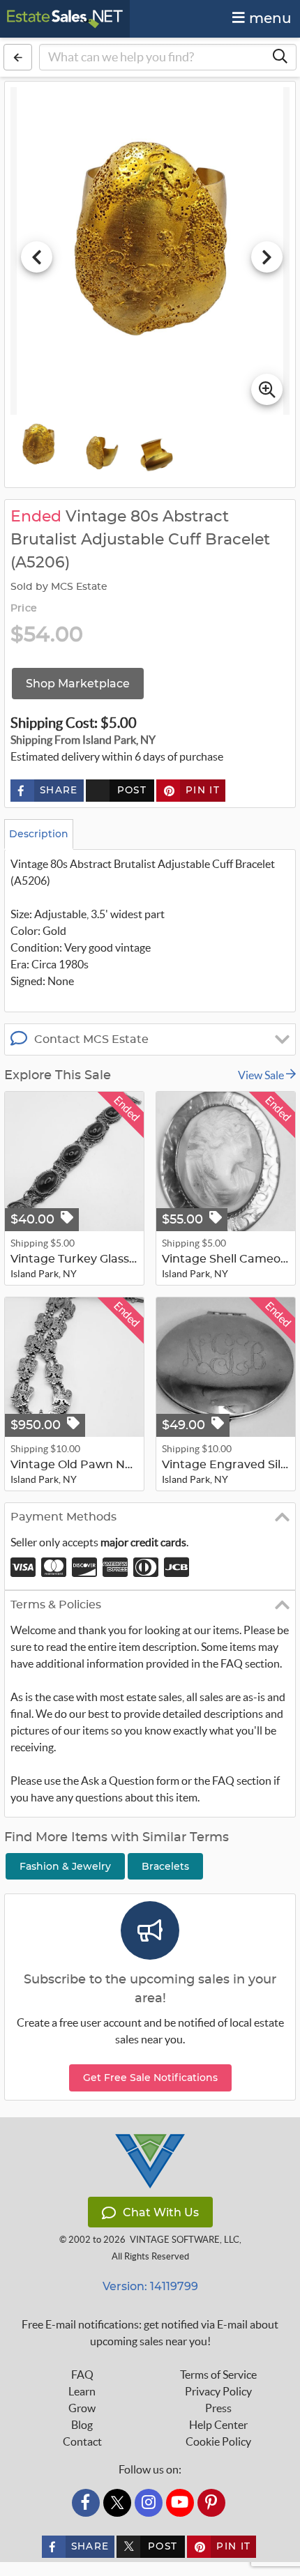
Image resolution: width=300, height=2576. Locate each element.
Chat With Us (161, 2212)
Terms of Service (218, 2375)
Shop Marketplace (78, 684)
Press (218, 2408)
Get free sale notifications (150, 2078)
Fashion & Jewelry (65, 1866)
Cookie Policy (218, 2441)
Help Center (218, 2425)
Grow (82, 2408)
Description (39, 834)
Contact (82, 2441)
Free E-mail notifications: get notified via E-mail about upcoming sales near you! (150, 2333)
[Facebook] (86, 2503)
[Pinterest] (211, 2503)
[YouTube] (180, 2503)
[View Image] (38, 450)
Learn (82, 2391)
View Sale (262, 1075)
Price (24, 609)
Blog (82, 2425)
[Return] (18, 57)
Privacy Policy (218, 2391)
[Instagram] (149, 2503)
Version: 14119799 (150, 2286)
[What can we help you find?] (280, 57)
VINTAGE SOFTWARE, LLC (185, 2240)
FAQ (82, 2375)
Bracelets (165, 1866)
